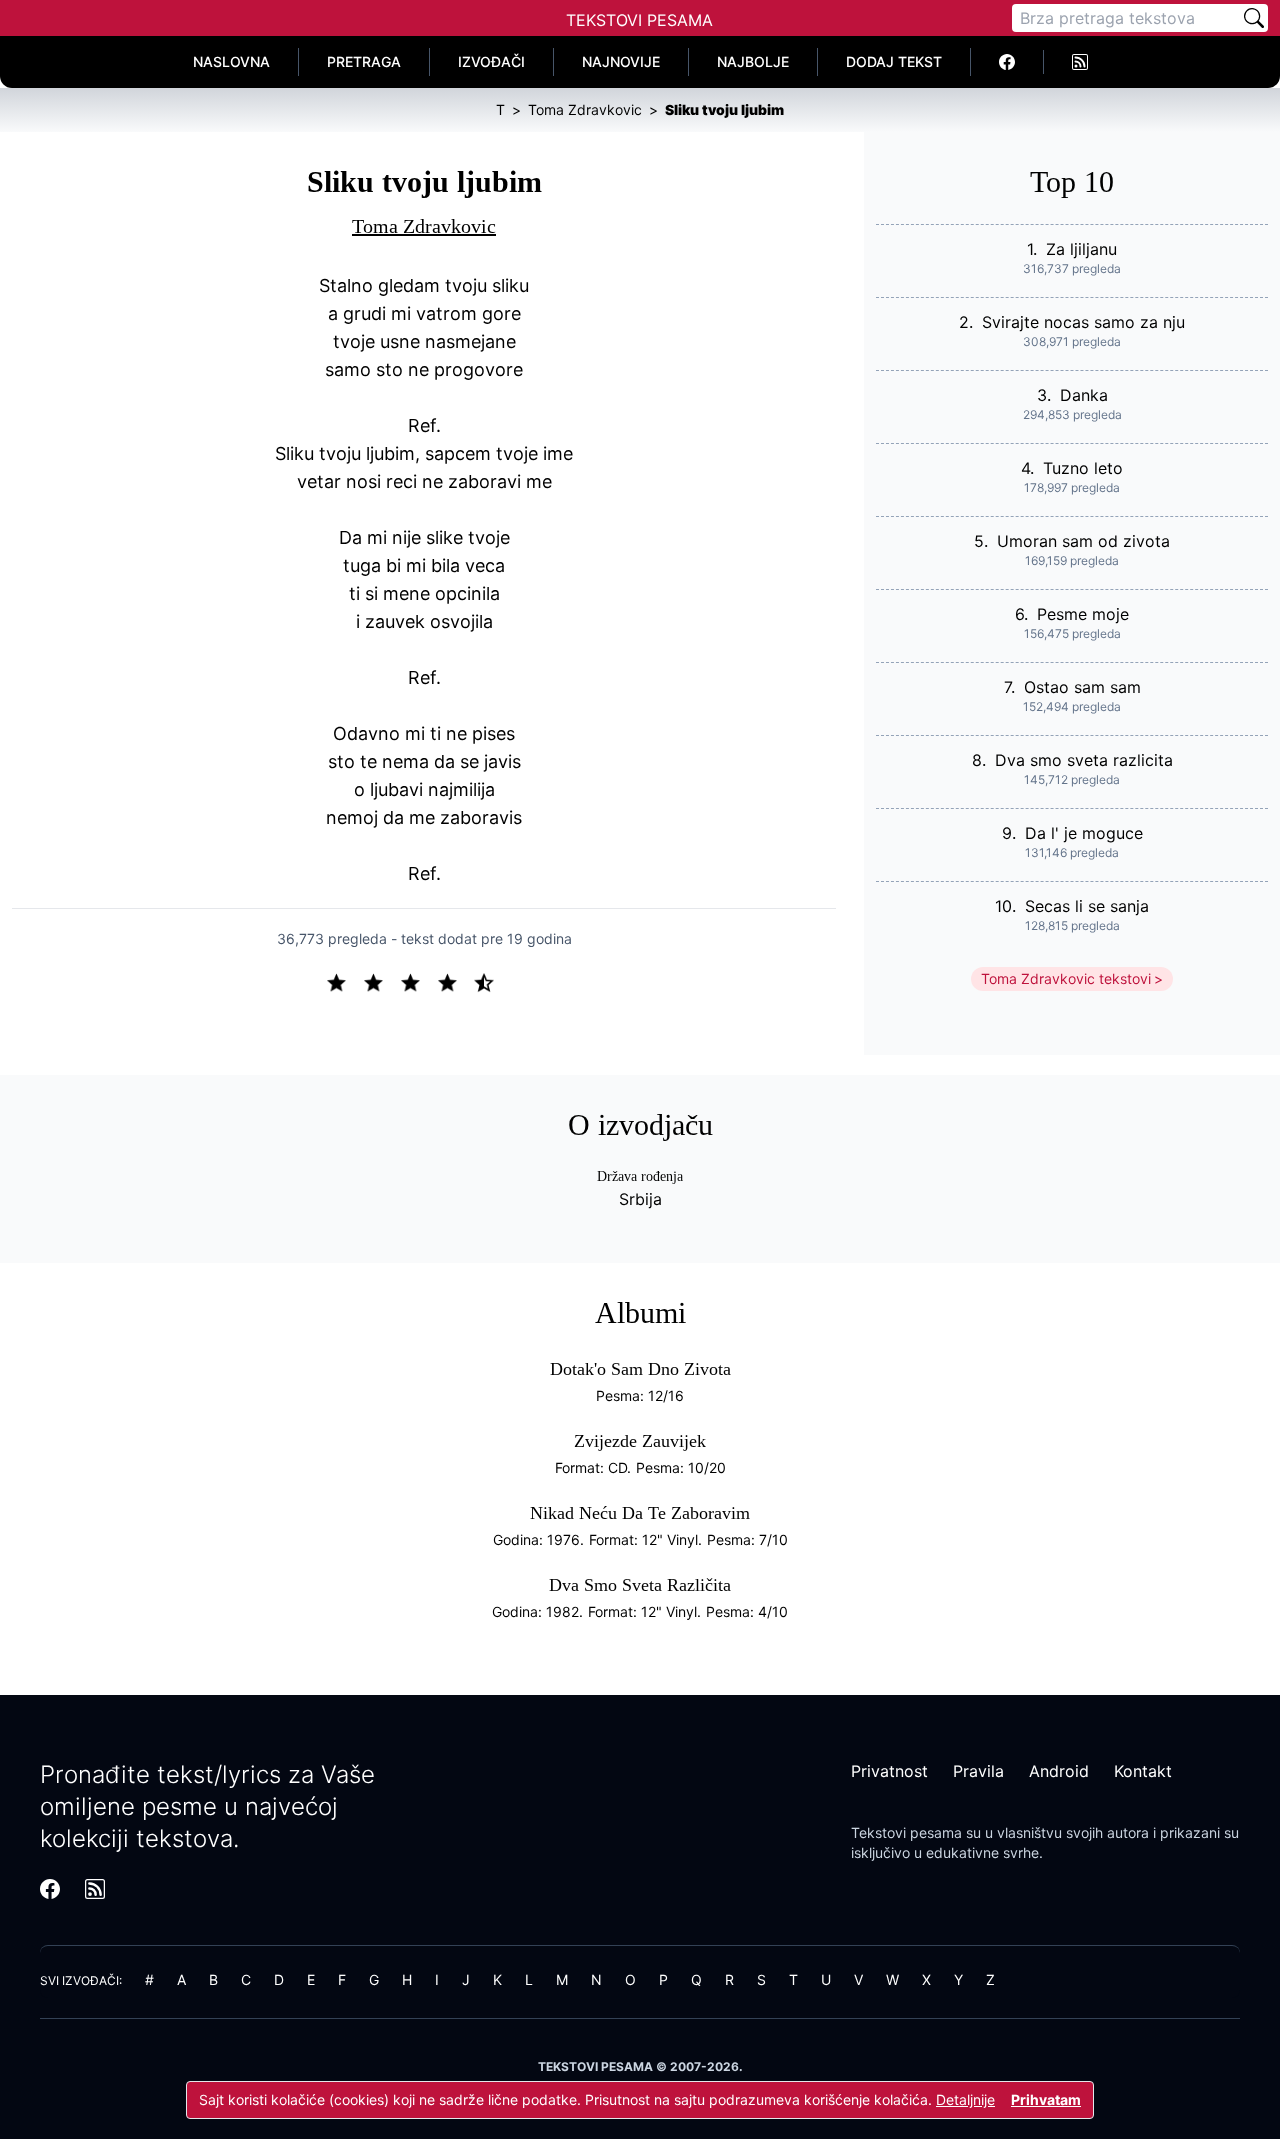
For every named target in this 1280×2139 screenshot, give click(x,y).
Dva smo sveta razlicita (1084, 760)
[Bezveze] (381, 981)
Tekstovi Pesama (639, 20)
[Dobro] (455, 981)
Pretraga (364, 61)
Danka (1084, 395)
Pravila (978, 1771)
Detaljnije (965, 2099)
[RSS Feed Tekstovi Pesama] (1080, 62)
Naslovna (231, 61)
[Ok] (418, 981)
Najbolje (753, 61)
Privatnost (889, 1771)
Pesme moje (1083, 614)
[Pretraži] (1254, 18)
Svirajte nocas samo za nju (1083, 322)
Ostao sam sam (1082, 687)
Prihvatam (1046, 2099)
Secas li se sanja (1087, 906)
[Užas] (344, 981)
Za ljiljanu (1081, 249)
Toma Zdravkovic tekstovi (1066, 978)
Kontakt (1143, 1771)
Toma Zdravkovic (424, 226)
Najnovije (621, 61)
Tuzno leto (1083, 468)
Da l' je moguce (1084, 833)
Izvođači (491, 61)
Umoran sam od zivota (1083, 541)
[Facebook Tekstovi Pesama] (1007, 62)
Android (1059, 1771)
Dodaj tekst (894, 61)
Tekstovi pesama (906, 1832)
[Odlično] (490, 981)
